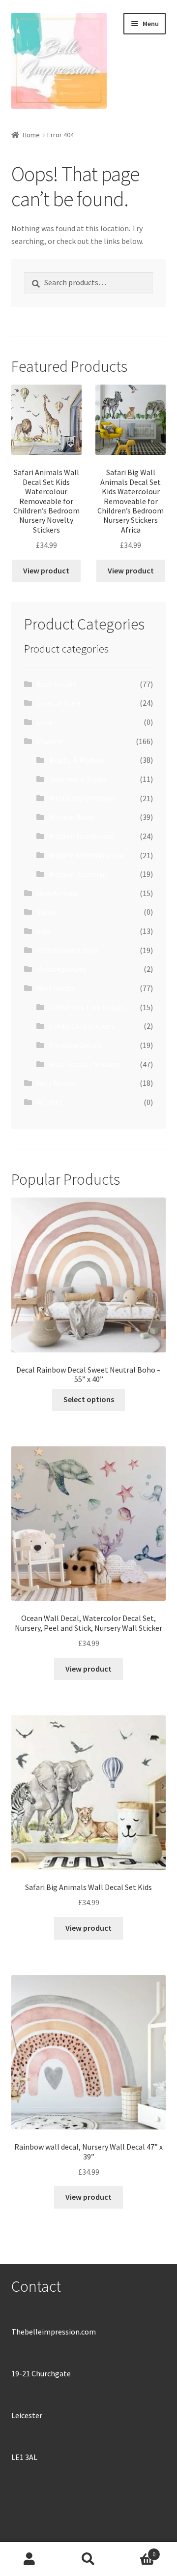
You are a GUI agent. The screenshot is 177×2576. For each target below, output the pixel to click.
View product (46, 570)
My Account (29, 2559)
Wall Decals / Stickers (85, 1064)
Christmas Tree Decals (87, 1007)
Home (31, 135)
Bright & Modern (77, 760)
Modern (49, 741)
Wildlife (49, 1102)
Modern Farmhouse (81, 836)
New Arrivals (57, 893)
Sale (44, 931)
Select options (89, 1399)
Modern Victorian (78, 874)
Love (44, 722)
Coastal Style (59, 703)
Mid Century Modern (83, 798)
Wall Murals (56, 1083)
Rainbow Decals (76, 1045)
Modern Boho (72, 817)
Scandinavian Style (68, 950)
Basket (137, 2551)
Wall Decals (56, 988)
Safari (46, 912)
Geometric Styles (78, 779)
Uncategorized (61, 969)
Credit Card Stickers (82, 1026)
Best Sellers (57, 684)
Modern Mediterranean (88, 855)
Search (88, 2559)
